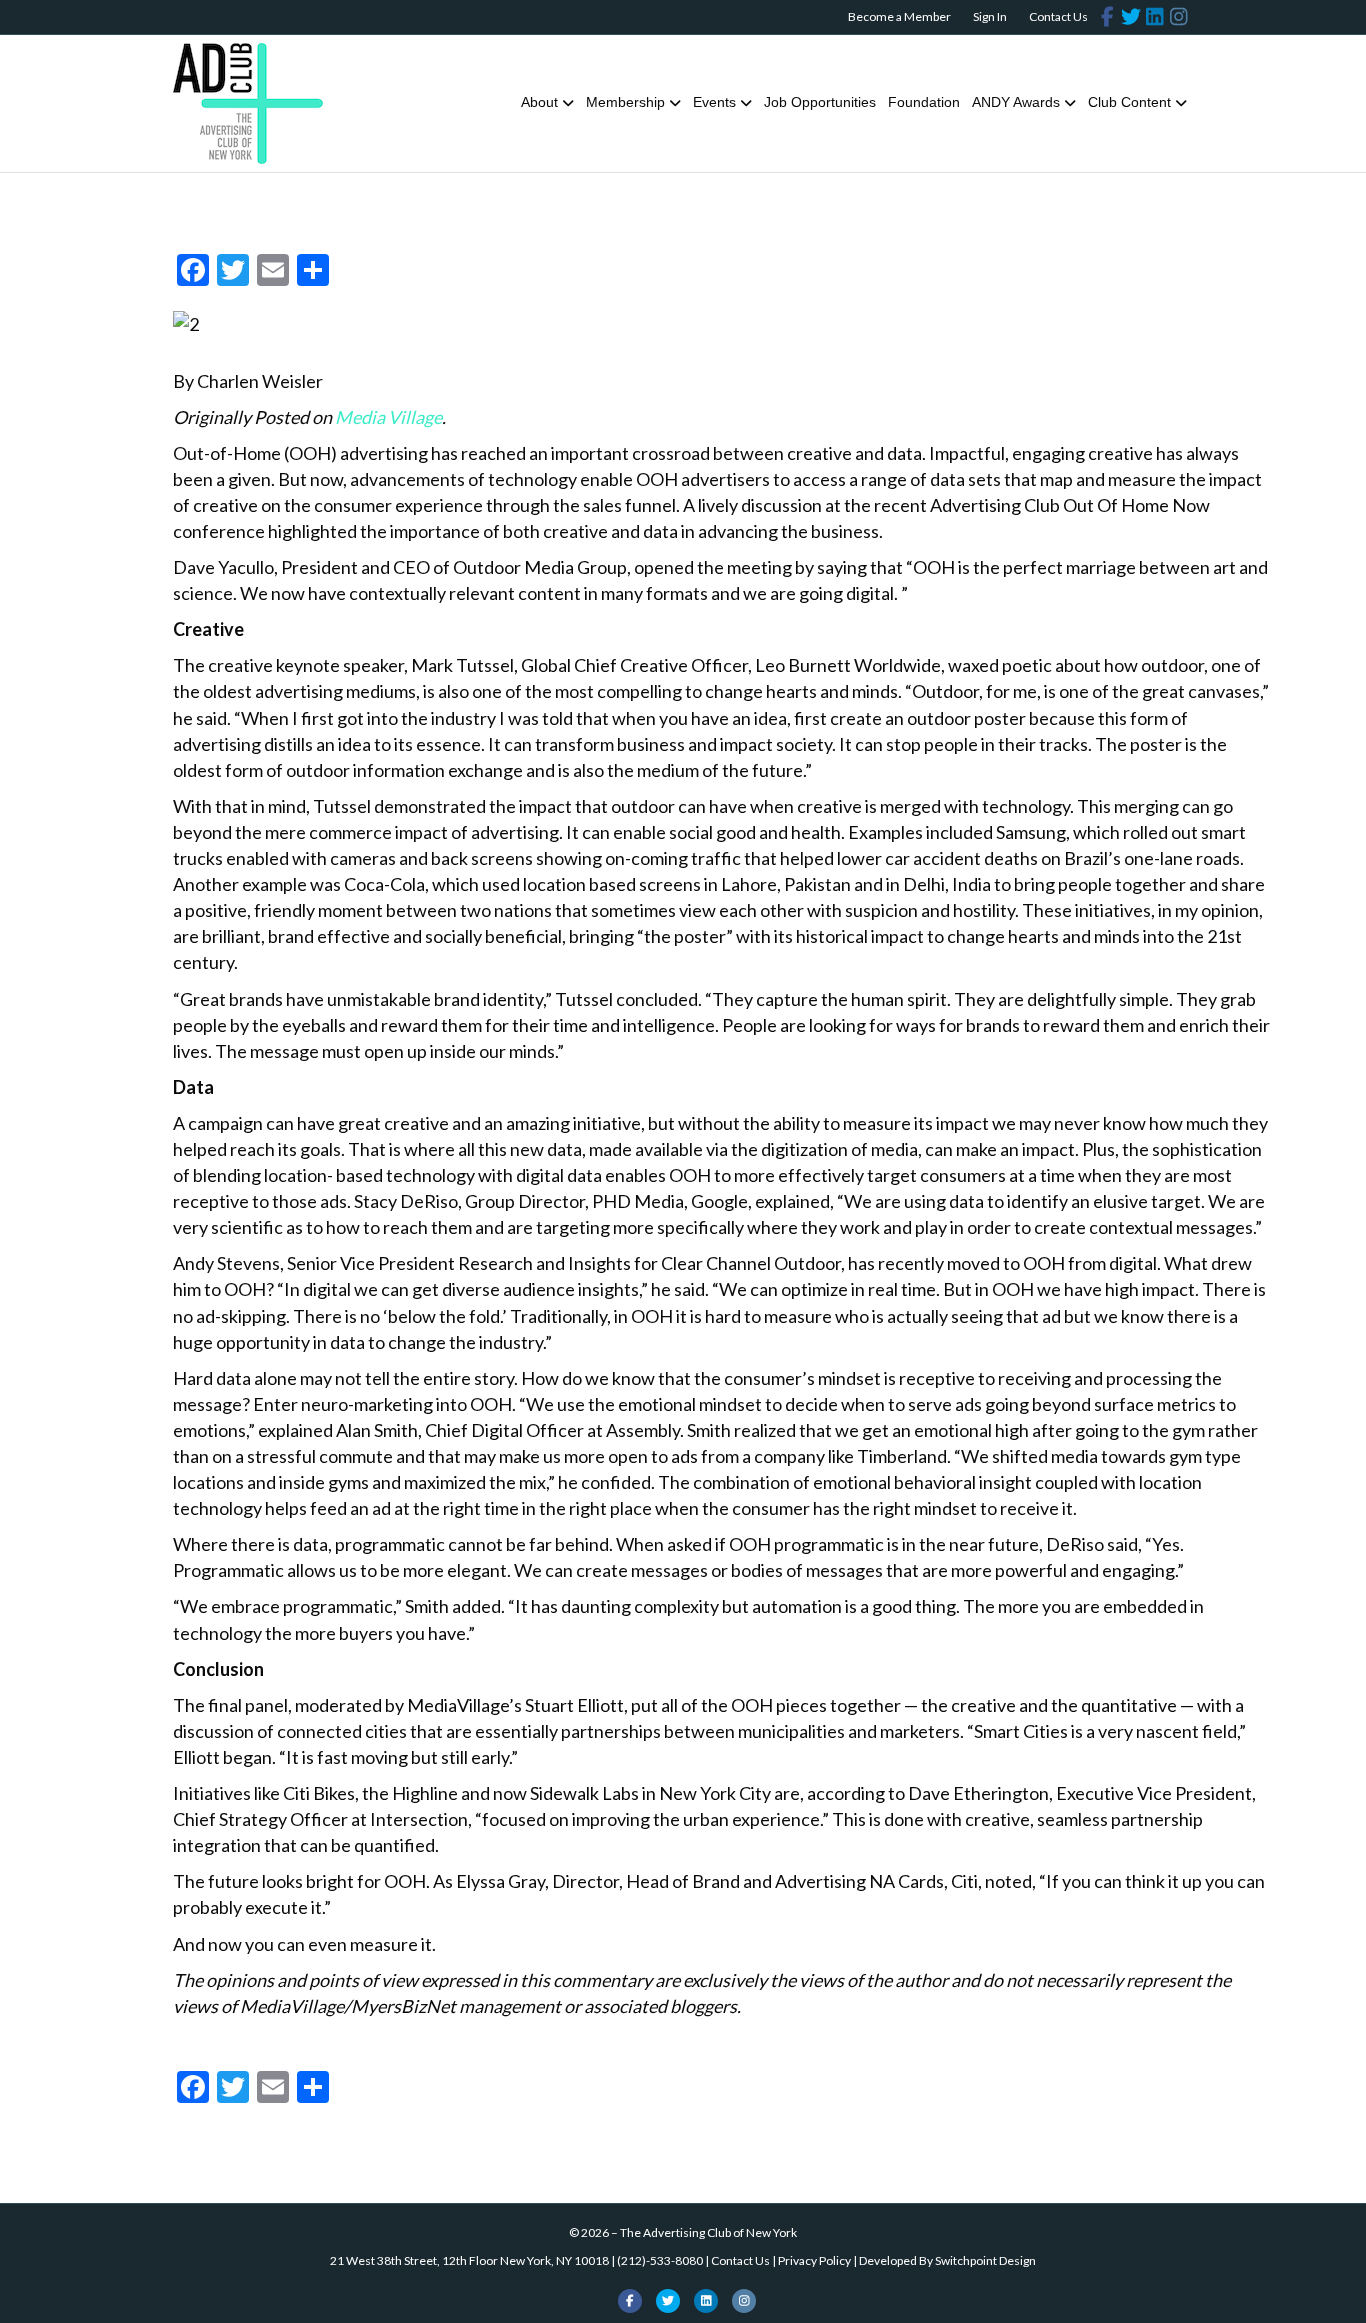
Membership (625, 102)
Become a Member (899, 16)
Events (714, 102)
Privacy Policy (814, 2260)
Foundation (924, 102)
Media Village (388, 417)
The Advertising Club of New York (708, 2232)
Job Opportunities (820, 102)
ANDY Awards (1016, 102)
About (539, 102)
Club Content (1129, 102)
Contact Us (1058, 16)
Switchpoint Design (985, 2260)
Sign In (990, 16)
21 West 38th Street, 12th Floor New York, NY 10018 (469, 2260)
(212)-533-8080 (660, 2260)
